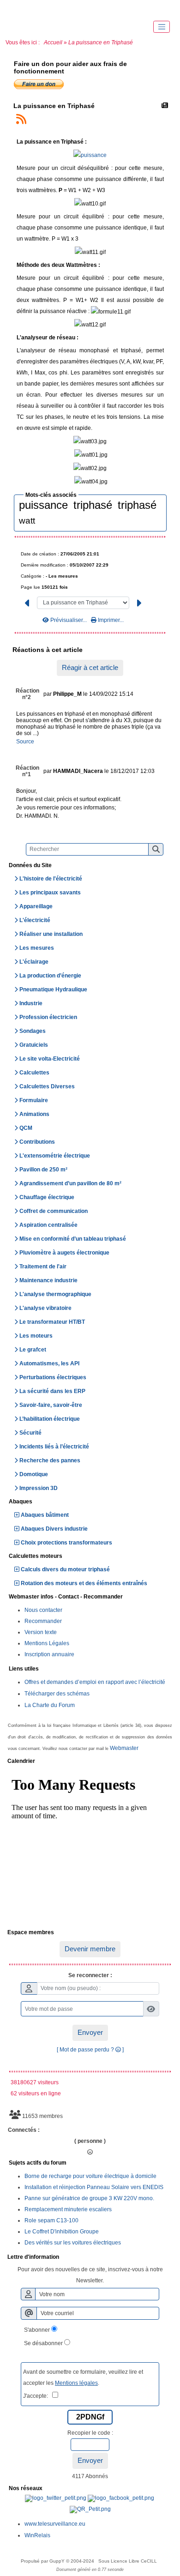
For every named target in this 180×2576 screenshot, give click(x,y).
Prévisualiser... (69, 620)
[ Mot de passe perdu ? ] (90, 2050)
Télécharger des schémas (57, 1694)
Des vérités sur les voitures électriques (73, 2243)
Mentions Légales (47, 1643)
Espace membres (89, 1933)
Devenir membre (90, 1949)
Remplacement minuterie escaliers (68, 2209)
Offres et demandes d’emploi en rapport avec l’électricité (95, 1682)
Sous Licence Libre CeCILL (128, 2561)
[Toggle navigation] (162, 27)
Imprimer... (110, 620)
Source (25, 742)
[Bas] (74, 9)
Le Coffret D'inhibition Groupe (62, 2232)
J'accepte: (38, 2396)
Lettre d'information (89, 2257)
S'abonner (37, 2330)
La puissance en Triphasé (54, 106)
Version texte (41, 1632)
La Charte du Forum (50, 1705)
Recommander (43, 1621)
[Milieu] (46, 9)
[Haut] (18, 9)
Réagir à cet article (90, 667)
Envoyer (90, 2032)
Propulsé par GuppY (43, 2561)
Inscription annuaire (49, 1654)
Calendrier (89, 1762)
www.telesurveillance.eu (55, 2524)
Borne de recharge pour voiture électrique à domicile (90, 2176)
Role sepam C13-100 (51, 2220)
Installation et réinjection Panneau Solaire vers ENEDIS (94, 2187)
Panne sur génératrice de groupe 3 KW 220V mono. (89, 2198)
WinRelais (37, 2535)
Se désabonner (43, 2343)
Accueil (53, 42)
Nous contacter (43, 1610)
